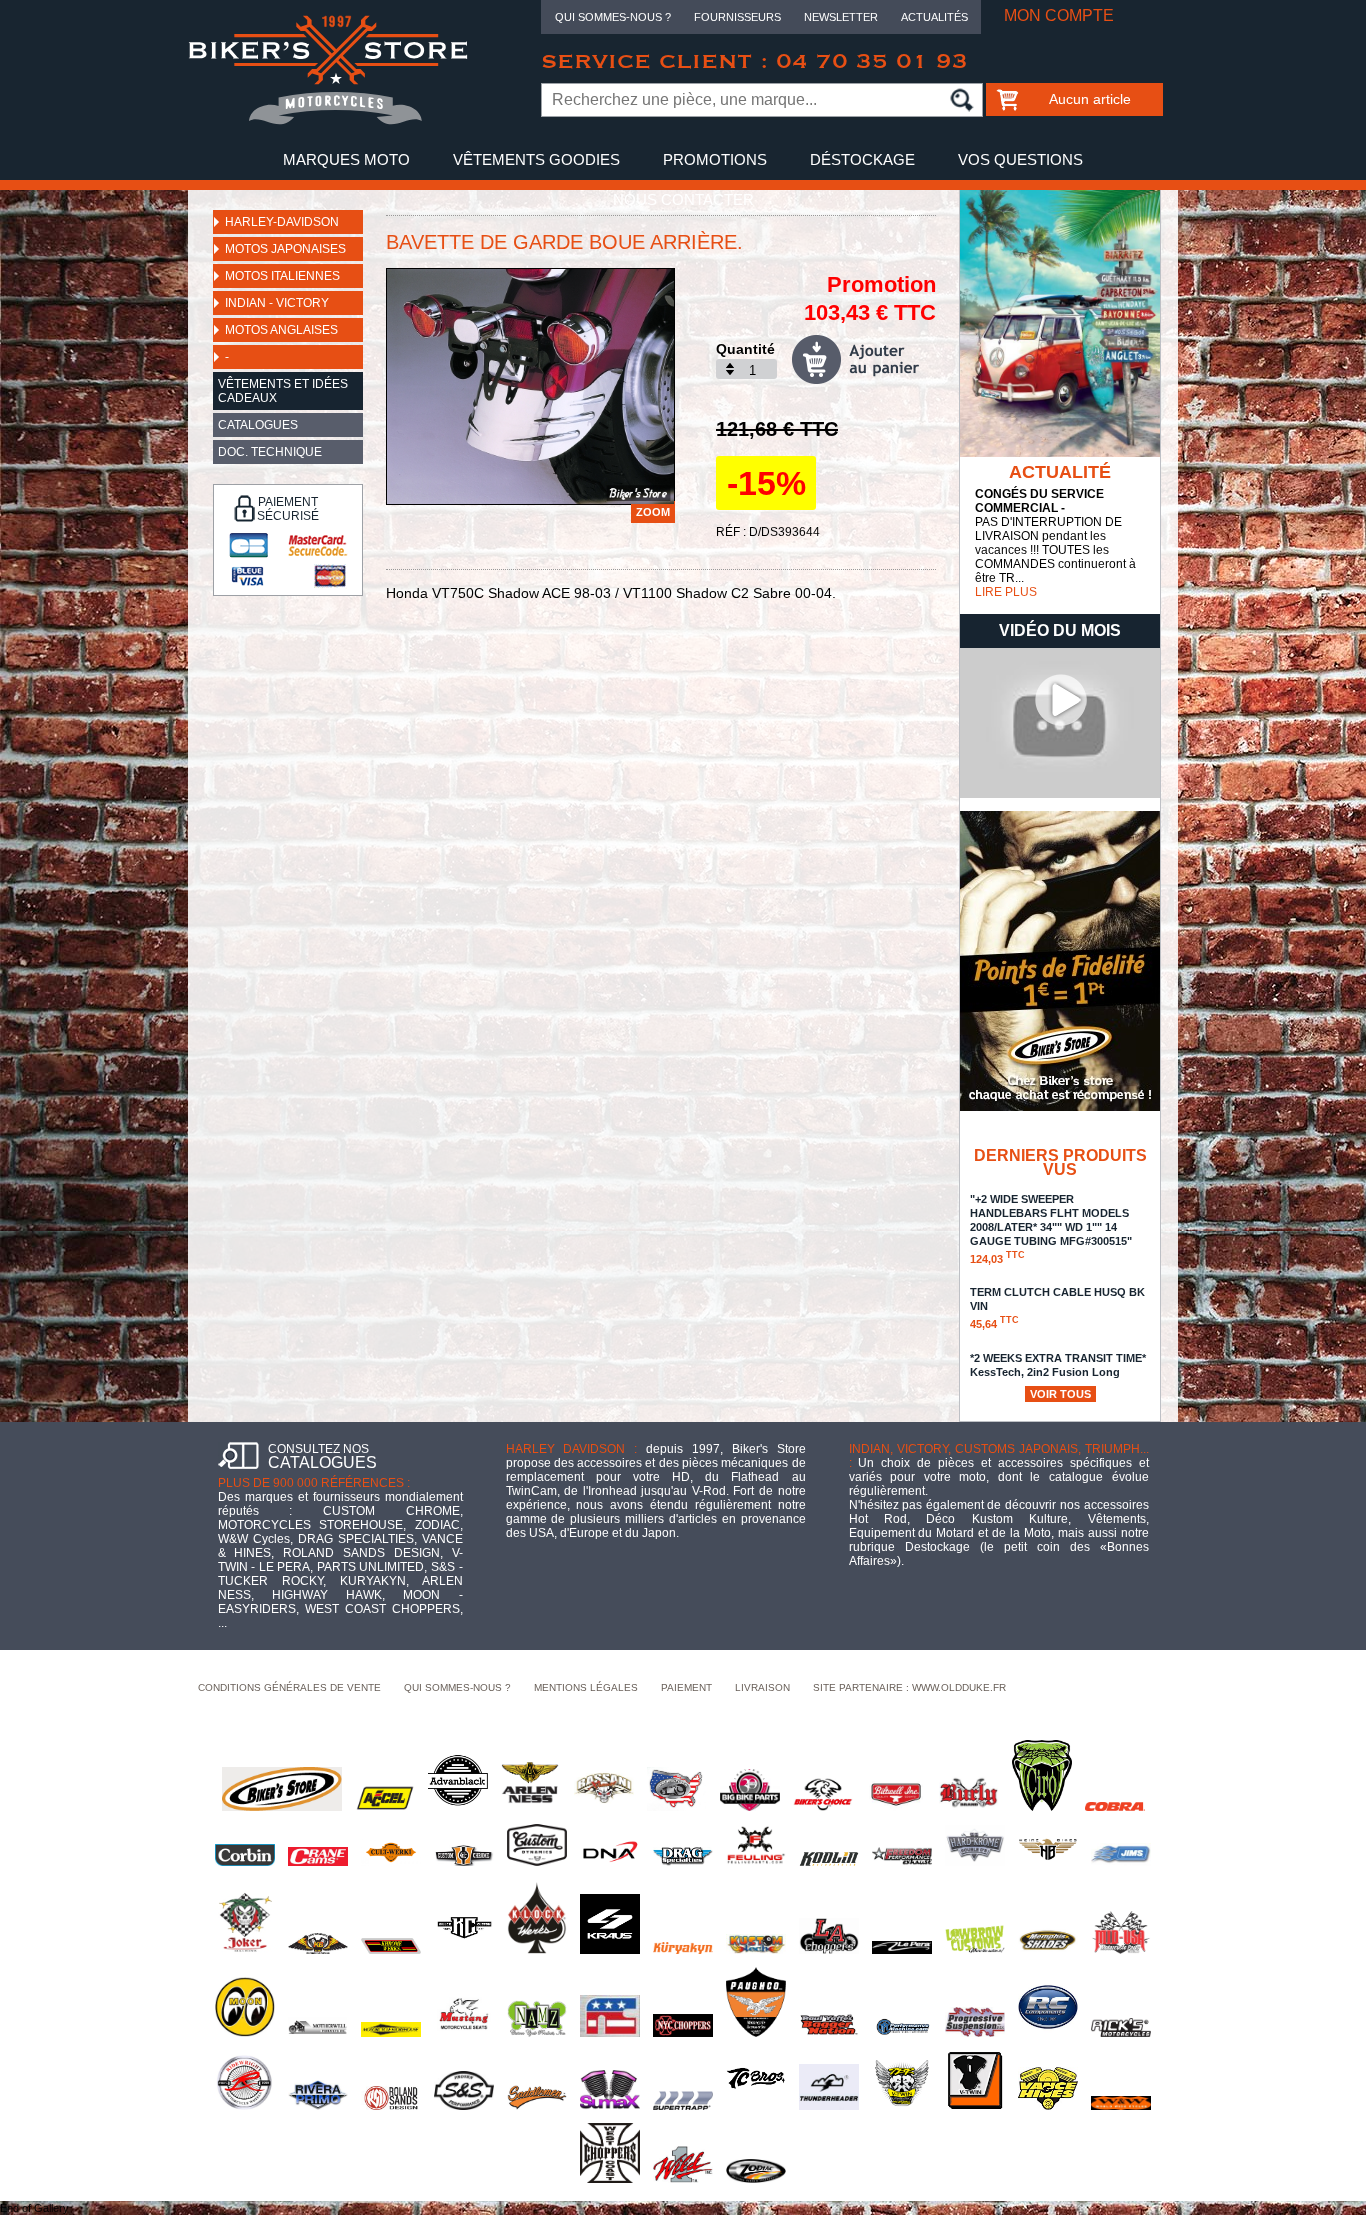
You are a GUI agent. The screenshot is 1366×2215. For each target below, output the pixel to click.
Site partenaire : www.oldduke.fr (909, 1687)
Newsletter (841, 17)
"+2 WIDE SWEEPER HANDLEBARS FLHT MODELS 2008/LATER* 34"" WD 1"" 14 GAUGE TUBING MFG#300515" (1051, 1229)
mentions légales (586, 1687)
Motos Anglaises (281, 330)
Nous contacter (683, 199)
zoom (653, 512)
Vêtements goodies (536, 159)
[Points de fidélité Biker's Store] (1060, 1107)
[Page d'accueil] (328, 121)
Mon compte (1059, 15)
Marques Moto (346, 159)
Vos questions (1020, 159)
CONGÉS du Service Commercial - (1039, 501)
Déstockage (862, 159)
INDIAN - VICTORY (277, 303)
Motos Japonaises (285, 249)
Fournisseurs (737, 17)
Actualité (1060, 472)
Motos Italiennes (282, 276)
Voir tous (1060, 1394)
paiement (686, 1687)
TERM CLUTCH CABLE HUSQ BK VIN (1057, 1308)
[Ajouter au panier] (864, 359)
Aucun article (1090, 99)
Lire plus (1006, 592)
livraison (762, 1687)
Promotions (715, 159)
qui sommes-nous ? (457, 1687)
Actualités (934, 17)
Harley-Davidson (282, 222)
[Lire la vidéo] (1060, 794)
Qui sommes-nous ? (613, 17)
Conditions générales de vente (289, 1687)
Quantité (745, 349)
